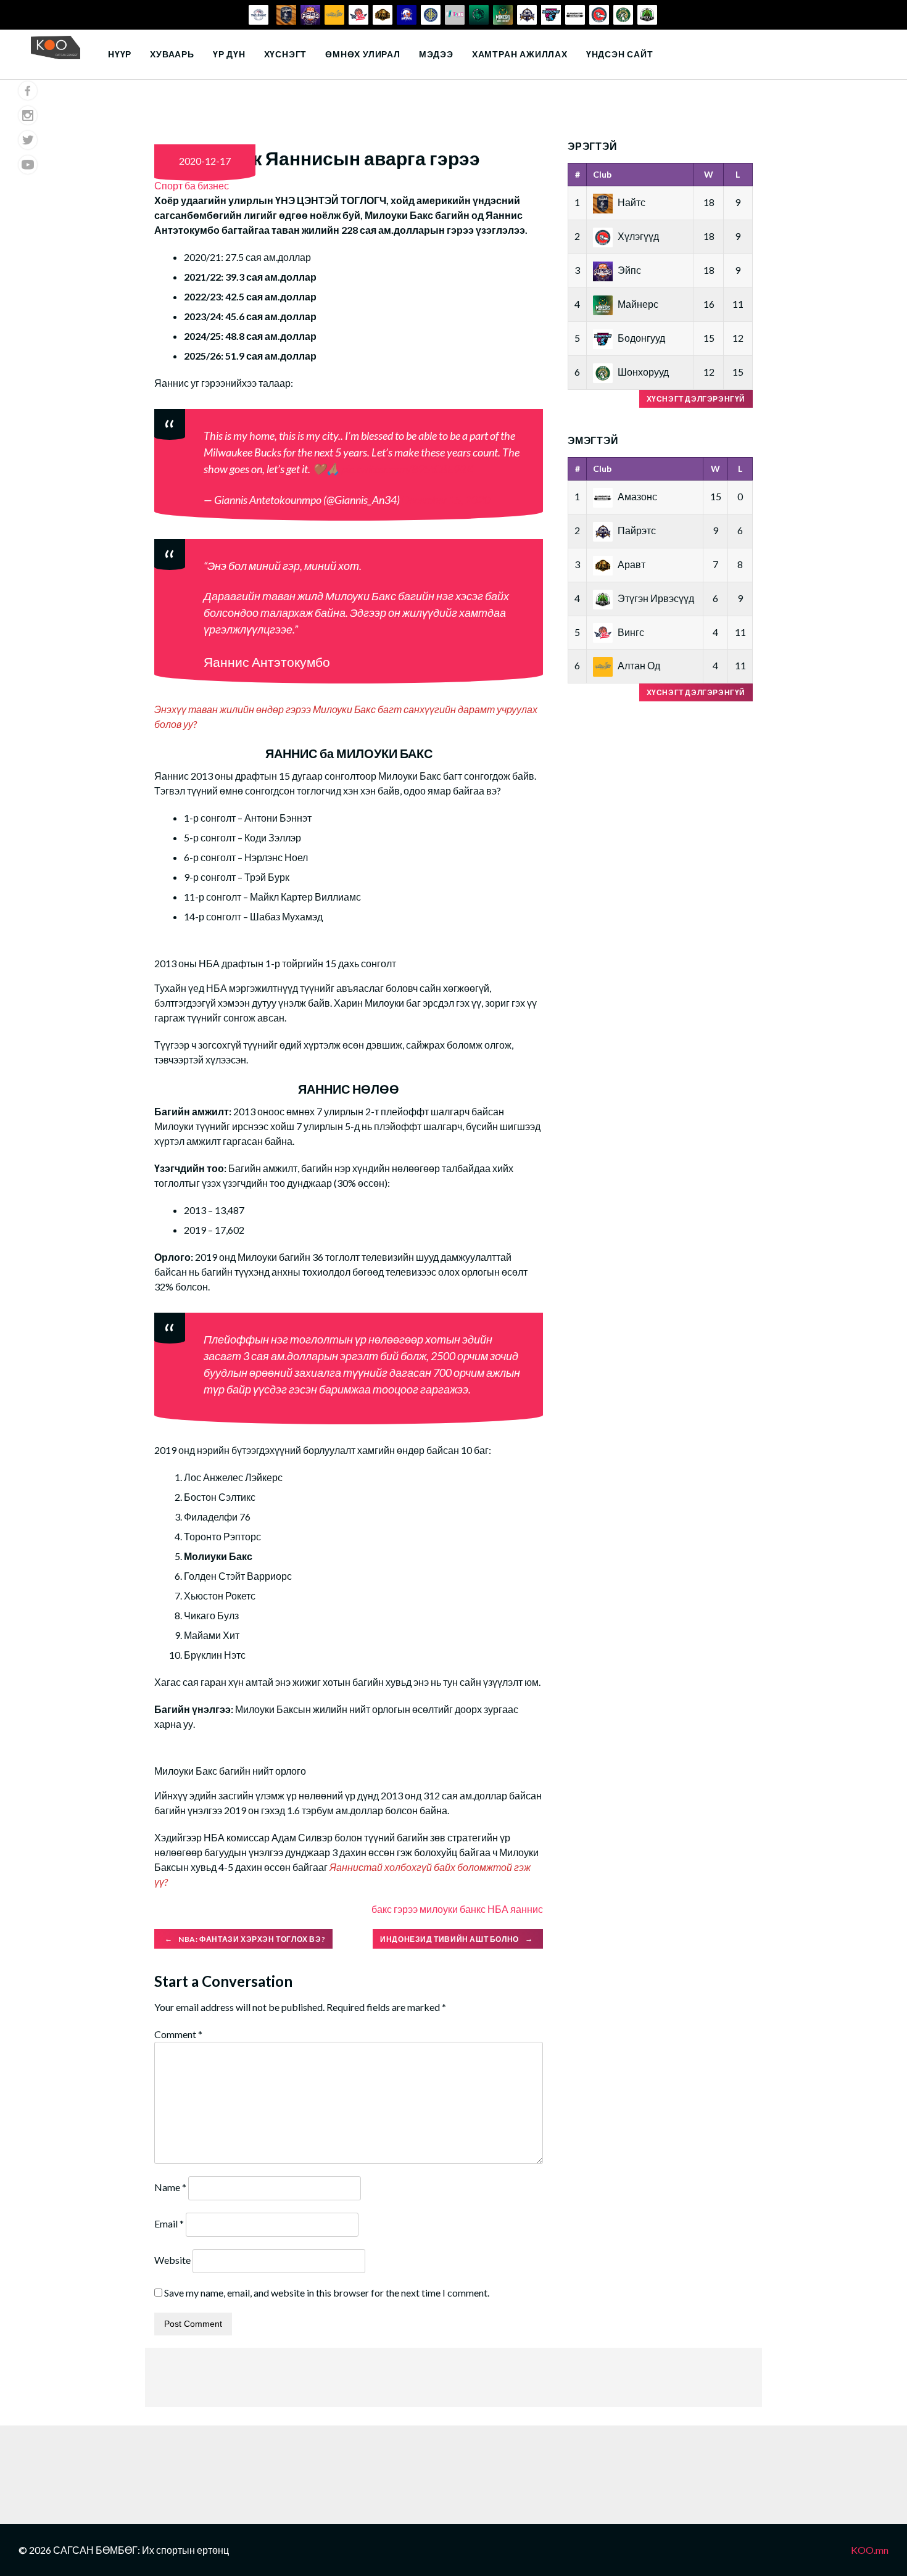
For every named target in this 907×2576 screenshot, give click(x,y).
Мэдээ (436, 54)
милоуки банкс (453, 1909)
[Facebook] (28, 91)
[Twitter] (28, 140)
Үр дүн (229, 54)
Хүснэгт (286, 54)
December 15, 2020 (446, 500)
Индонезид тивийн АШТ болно (456, 1938)
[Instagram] (28, 115)
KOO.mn (870, 2550)
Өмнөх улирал (363, 54)
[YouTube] (28, 165)
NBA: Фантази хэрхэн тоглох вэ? (245, 1938)
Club (602, 174)
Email (169, 2223)
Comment (178, 2034)
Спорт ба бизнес (192, 185)
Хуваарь (172, 54)
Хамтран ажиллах (520, 54)
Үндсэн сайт (620, 54)
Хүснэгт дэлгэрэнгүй (696, 399)
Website (172, 2260)
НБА (498, 1909)
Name (170, 2187)
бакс (382, 1909)
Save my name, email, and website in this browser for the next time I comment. (327, 2293)
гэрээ (406, 1909)
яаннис (527, 1909)
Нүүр (120, 54)
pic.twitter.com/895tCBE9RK (407, 469)
